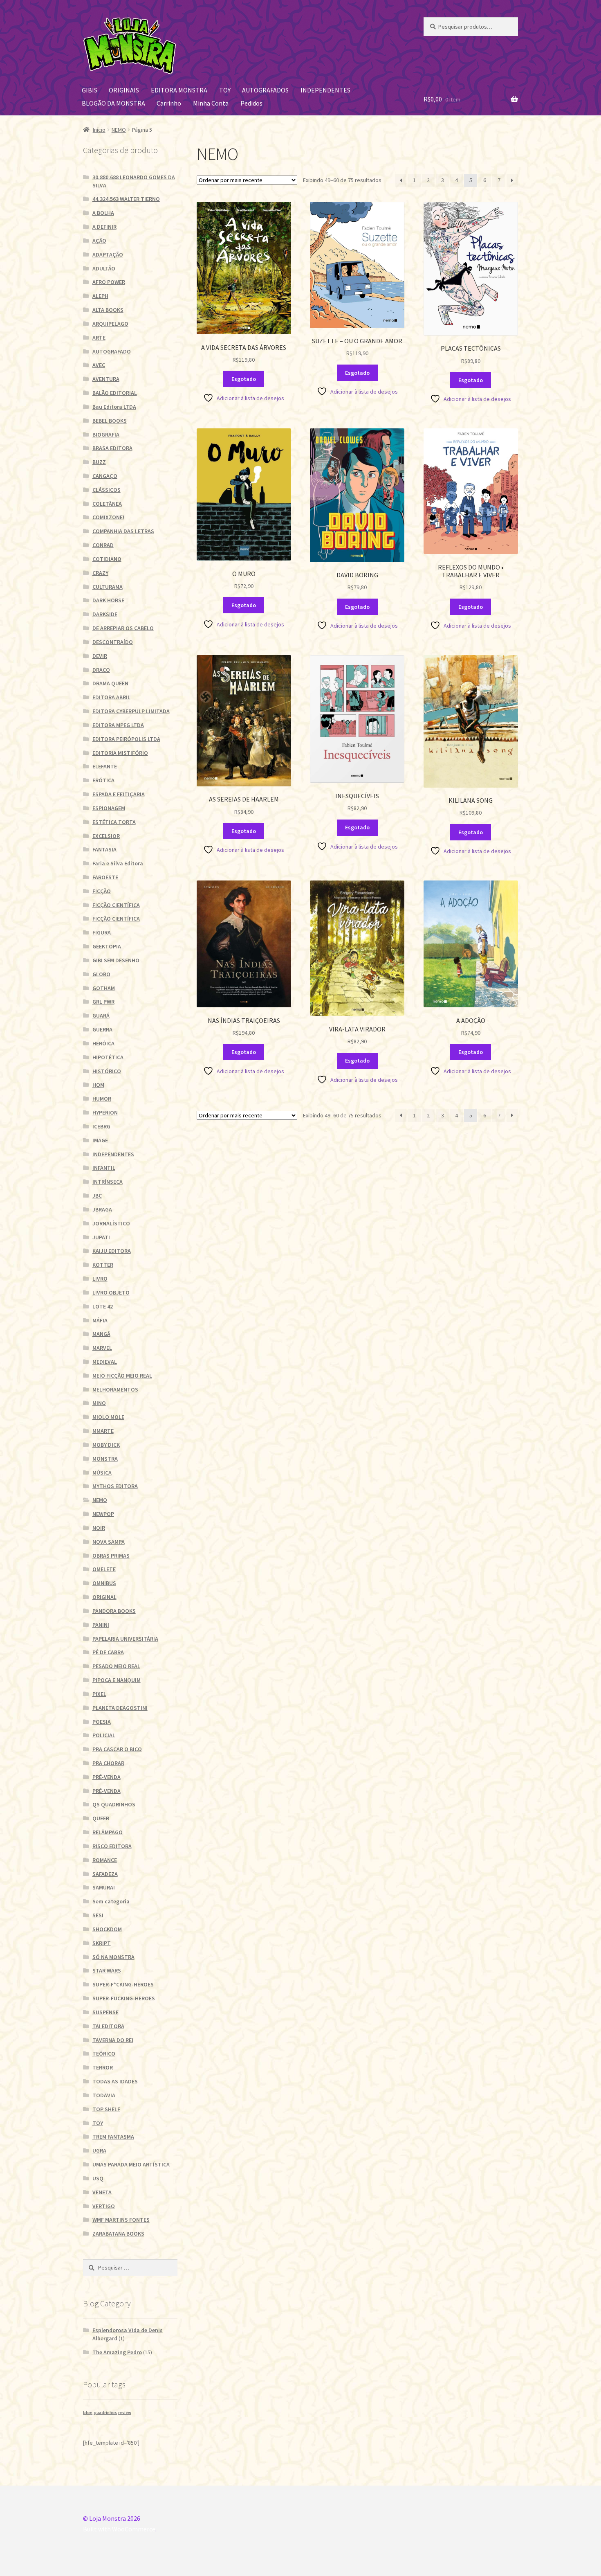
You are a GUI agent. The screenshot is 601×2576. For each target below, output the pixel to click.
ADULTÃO (104, 268)
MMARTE (103, 1431)
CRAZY (100, 573)
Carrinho (169, 103)
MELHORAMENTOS (115, 1389)
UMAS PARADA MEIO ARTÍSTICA (131, 2164)
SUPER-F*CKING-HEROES (123, 1984)
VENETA (102, 2192)
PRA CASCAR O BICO (117, 1749)
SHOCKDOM (107, 1929)
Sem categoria (111, 1901)
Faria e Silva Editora (118, 863)
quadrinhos (105, 2413)
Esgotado (244, 379)
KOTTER (103, 1265)
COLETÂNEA (107, 504)
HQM (98, 1085)
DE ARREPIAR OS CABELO (123, 628)
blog (88, 2413)
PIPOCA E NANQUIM (117, 1680)
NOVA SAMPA (109, 1542)
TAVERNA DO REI (113, 2040)
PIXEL (99, 1694)
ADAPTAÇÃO (108, 254)
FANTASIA (104, 849)
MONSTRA (105, 1459)
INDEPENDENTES (325, 90)
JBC (97, 1196)
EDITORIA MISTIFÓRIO (120, 753)
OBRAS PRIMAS (111, 1556)
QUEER (101, 1818)
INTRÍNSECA (108, 1182)
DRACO (101, 670)
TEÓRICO (104, 2054)
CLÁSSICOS (107, 490)
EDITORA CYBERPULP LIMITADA (131, 711)
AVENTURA (106, 379)
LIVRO (100, 1279)
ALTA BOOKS (108, 310)
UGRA (99, 2150)
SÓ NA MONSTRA (113, 1957)
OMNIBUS (104, 1583)
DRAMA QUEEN (110, 683)
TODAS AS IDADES (115, 2081)
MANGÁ (101, 1334)
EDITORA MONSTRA (179, 90)
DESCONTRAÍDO (113, 642)
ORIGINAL (104, 1597)
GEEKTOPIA (107, 946)
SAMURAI (104, 1887)
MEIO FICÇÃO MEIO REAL (122, 1376)
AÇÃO (99, 241)
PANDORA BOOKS (114, 1611)
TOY (225, 90)
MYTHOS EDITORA (115, 1486)
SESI (98, 1915)
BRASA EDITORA (112, 448)
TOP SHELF (106, 2109)
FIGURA (102, 932)
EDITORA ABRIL (111, 697)
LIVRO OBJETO (111, 1293)
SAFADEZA (105, 1874)
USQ (98, 2178)
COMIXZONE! (108, 517)
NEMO (119, 130)
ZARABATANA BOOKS (118, 2234)
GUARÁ (101, 1016)
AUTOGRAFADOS (265, 90)
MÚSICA (102, 1473)
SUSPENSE (105, 2012)
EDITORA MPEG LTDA (118, 725)
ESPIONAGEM (109, 808)
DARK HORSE (108, 600)
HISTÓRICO (107, 1071)
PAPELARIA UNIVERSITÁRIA (125, 1639)
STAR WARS (107, 1970)
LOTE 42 (103, 1306)
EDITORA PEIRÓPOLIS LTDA (126, 739)
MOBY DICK (106, 1445)
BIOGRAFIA (106, 435)
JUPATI (101, 1237)
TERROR (103, 2067)
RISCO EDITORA (112, 1846)
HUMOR (102, 1099)
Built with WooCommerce (119, 2529)
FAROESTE (105, 877)
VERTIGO (104, 2206)
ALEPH (100, 296)
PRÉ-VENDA (107, 1777)
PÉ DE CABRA (108, 1652)
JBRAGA (102, 1209)
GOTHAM (104, 988)
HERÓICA (103, 1043)
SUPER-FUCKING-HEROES (124, 1998)
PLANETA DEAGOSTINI (120, 1708)
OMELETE (104, 1569)
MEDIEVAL (105, 1362)
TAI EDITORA (108, 2026)
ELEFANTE (105, 766)
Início (99, 130)
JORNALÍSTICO (111, 1223)
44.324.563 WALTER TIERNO (126, 199)
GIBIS (90, 90)
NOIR (99, 1528)
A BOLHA (103, 213)
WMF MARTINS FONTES (121, 2220)
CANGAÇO (105, 476)
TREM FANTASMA (113, 2137)
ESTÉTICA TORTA (114, 822)
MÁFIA (100, 1320)
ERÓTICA (103, 780)
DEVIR (100, 656)
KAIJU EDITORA (112, 1251)
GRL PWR (103, 1002)
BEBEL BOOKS (110, 421)
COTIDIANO (107, 559)
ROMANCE (105, 1860)
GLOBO (101, 974)
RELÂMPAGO (108, 1832)
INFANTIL (104, 1168)
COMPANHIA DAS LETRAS (123, 531)
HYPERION (105, 1112)
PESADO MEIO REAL (116, 1666)
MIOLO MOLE (108, 1417)
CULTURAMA (108, 587)
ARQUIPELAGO (110, 324)
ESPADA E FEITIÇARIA (119, 794)
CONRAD (103, 545)
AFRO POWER (109, 282)
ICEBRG (101, 1126)
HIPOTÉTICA (108, 1057)
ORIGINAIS (124, 90)
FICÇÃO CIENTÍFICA (116, 905)
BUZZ (99, 462)
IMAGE (100, 1140)
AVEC (99, 365)
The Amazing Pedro (117, 2352)
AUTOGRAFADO (112, 351)
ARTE (99, 338)
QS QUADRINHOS (114, 1804)
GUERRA (102, 1029)
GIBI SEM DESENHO (116, 960)
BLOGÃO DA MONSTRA (113, 103)
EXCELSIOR (106, 836)
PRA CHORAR (108, 1763)
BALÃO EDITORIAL (115, 393)
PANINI (101, 1625)
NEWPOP (103, 1514)
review (125, 2413)
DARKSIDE (105, 614)
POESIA (102, 1722)
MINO (99, 1403)
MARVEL (102, 1348)
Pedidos (251, 103)
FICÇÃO (102, 891)
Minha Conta (211, 103)
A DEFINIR (104, 227)
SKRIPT (102, 1943)
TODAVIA (104, 2095)
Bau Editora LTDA (114, 407)
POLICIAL (104, 1735)
